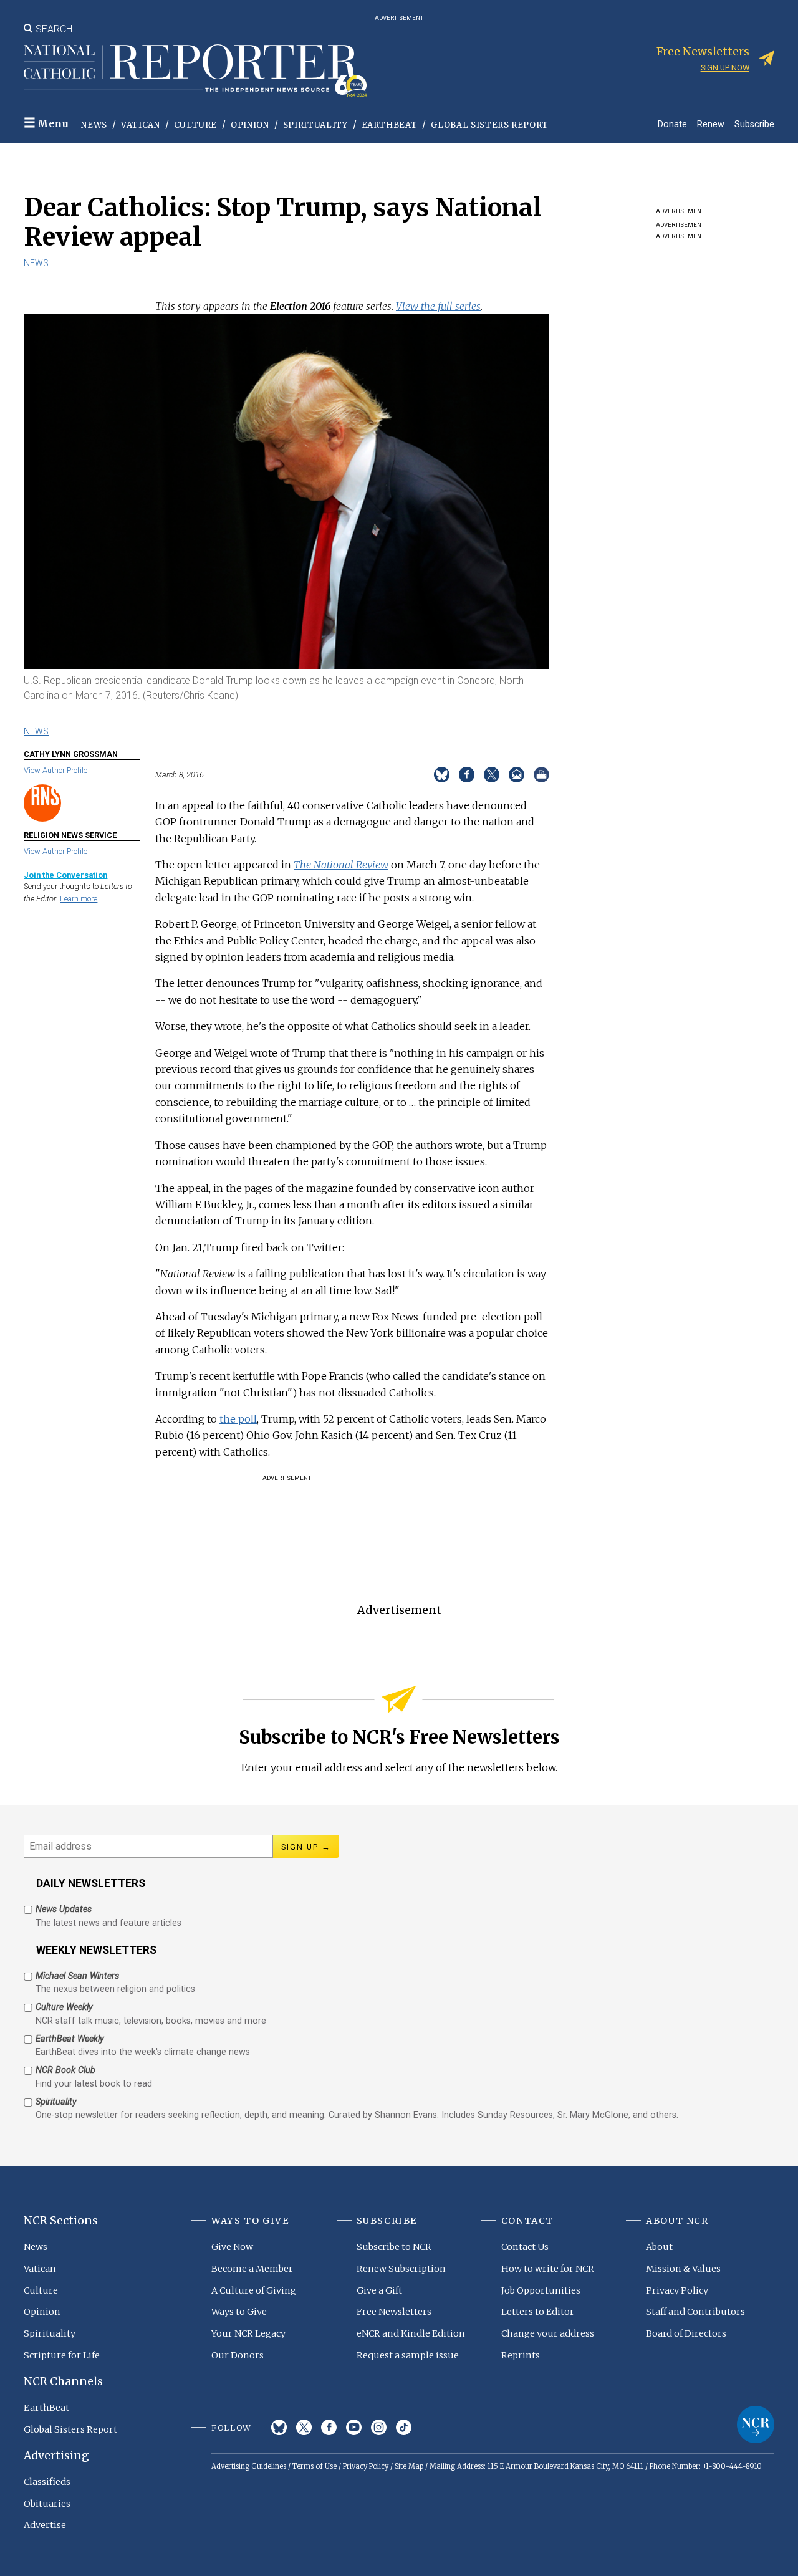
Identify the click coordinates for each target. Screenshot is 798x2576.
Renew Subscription (401, 2269)
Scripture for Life (62, 2355)
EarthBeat (390, 125)
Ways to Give (239, 2312)
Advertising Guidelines (249, 2466)
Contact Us (525, 2247)
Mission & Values (683, 2269)
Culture (196, 125)
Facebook (329, 2427)
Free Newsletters (394, 2312)
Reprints (521, 2355)
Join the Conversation (65, 875)
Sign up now (725, 68)
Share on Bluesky (442, 775)
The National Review (341, 865)
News (94, 125)
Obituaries (47, 2504)
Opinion (250, 125)
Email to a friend (517, 775)
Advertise (45, 2525)
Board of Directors (686, 2333)
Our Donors (238, 2355)
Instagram (379, 2427)
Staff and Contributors (695, 2312)
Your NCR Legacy (248, 2333)
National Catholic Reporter (756, 2425)
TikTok (404, 2427)
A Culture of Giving (254, 2290)
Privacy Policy (677, 2290)
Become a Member (252, 2269)
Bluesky (279, 2427)
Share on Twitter (492, 775)
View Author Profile (55, 770)
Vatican (141, 125)
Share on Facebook (467, 775)
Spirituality (315, 125)
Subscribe (754, 124)
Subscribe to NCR (394, 2247)
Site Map (409, 2466)
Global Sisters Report (490, 125)
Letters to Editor (538, 2312)
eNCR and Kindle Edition (411, 2333)
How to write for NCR (548, 2269)
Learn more (79, 899)
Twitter (304, 2427)
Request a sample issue (408, 2355)
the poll (238, 1419)
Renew (711, 124)
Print (541, 775)
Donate (672, 124)
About (659, 2247)
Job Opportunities (541, 2290)
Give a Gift (379, 2290)
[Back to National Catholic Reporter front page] (195, 70)
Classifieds (47, 2482)
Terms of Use (315, 2466)
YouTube (354, 2427)
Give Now (232, 2247)
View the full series (438, 306)
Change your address (548, 2333)
